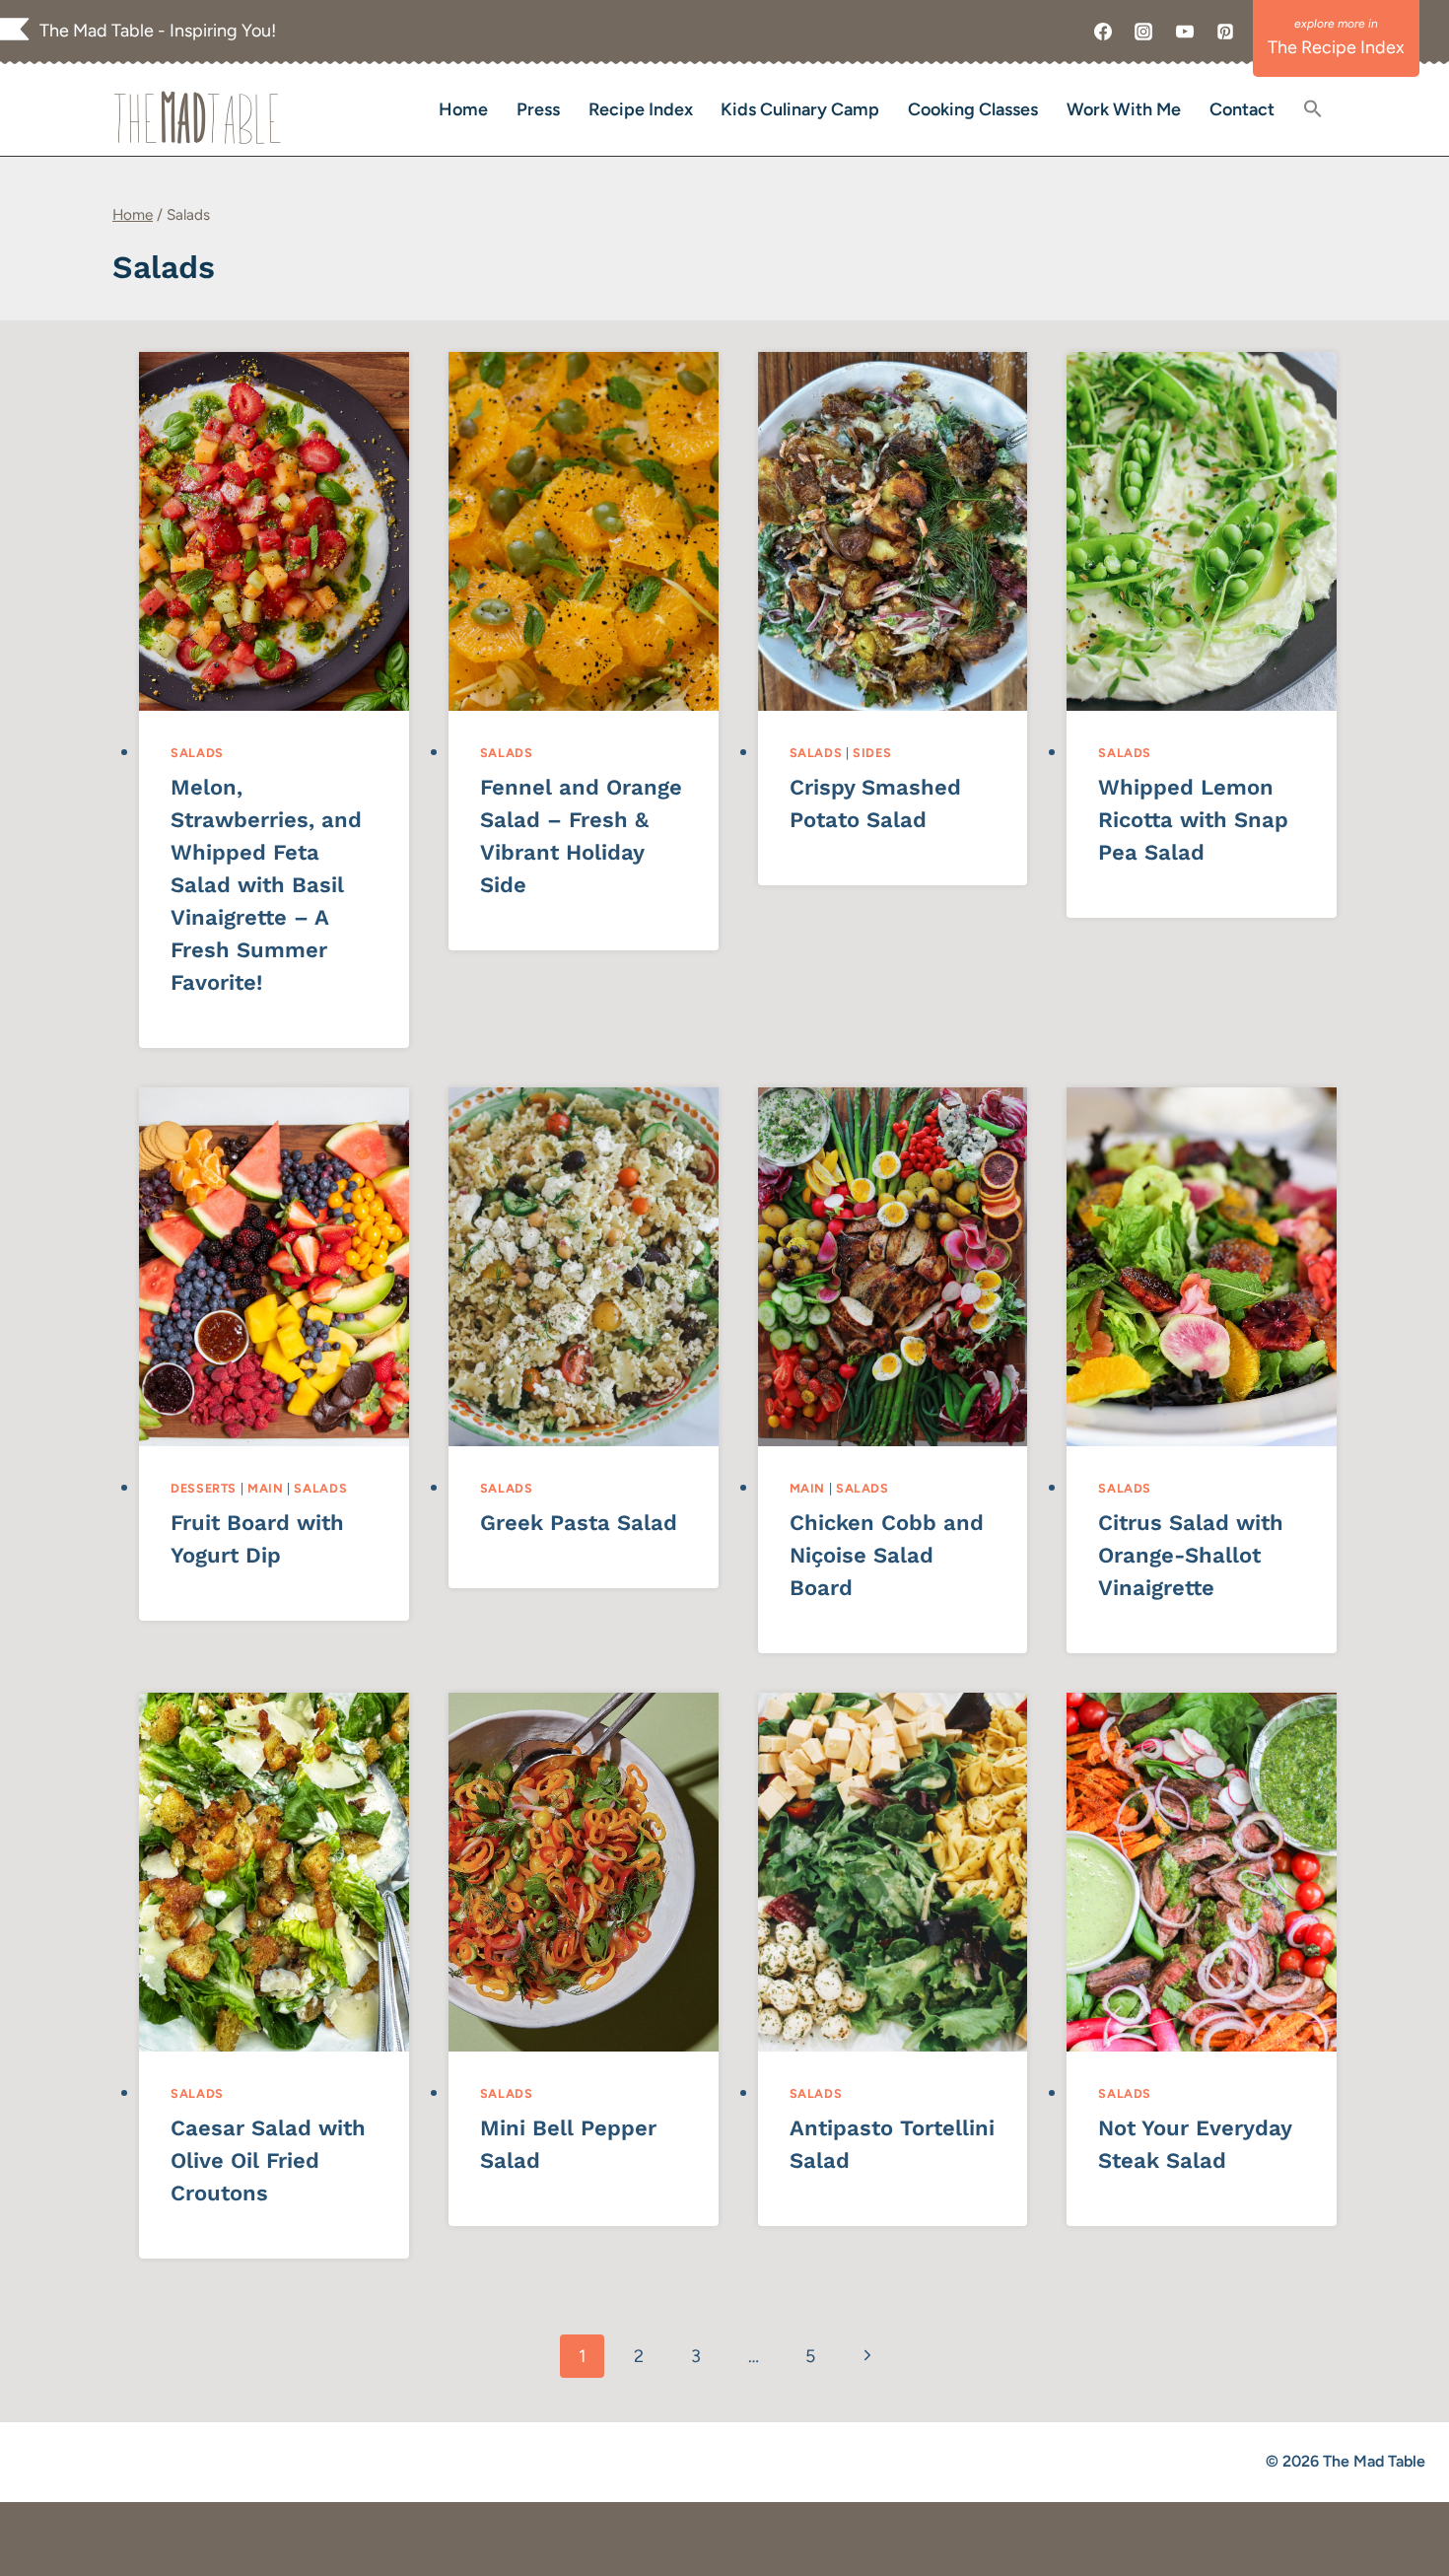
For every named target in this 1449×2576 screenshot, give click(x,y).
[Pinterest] (1225, 32)
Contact (1242, 109)
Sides (872, 753)
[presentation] (274, 531)
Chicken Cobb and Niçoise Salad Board (887, 1555)
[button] (1312, 110)
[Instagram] (1143, 32)
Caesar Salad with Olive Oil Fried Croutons (268, 2160)
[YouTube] (1185, 32)
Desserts (204, 1488)
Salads (197, 753)
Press (538, 109)
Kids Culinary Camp (800, 109)
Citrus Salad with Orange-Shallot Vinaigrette (1191, 1555)
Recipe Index (641, 109)
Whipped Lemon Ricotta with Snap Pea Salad (1193, 820)
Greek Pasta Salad (579, 1523)
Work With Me (1124, 109)
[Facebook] (1103, 32)
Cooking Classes (973, 109)
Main (266, 1488)
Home (463, 109)
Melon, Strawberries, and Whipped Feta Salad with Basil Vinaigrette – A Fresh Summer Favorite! (266, 885)
